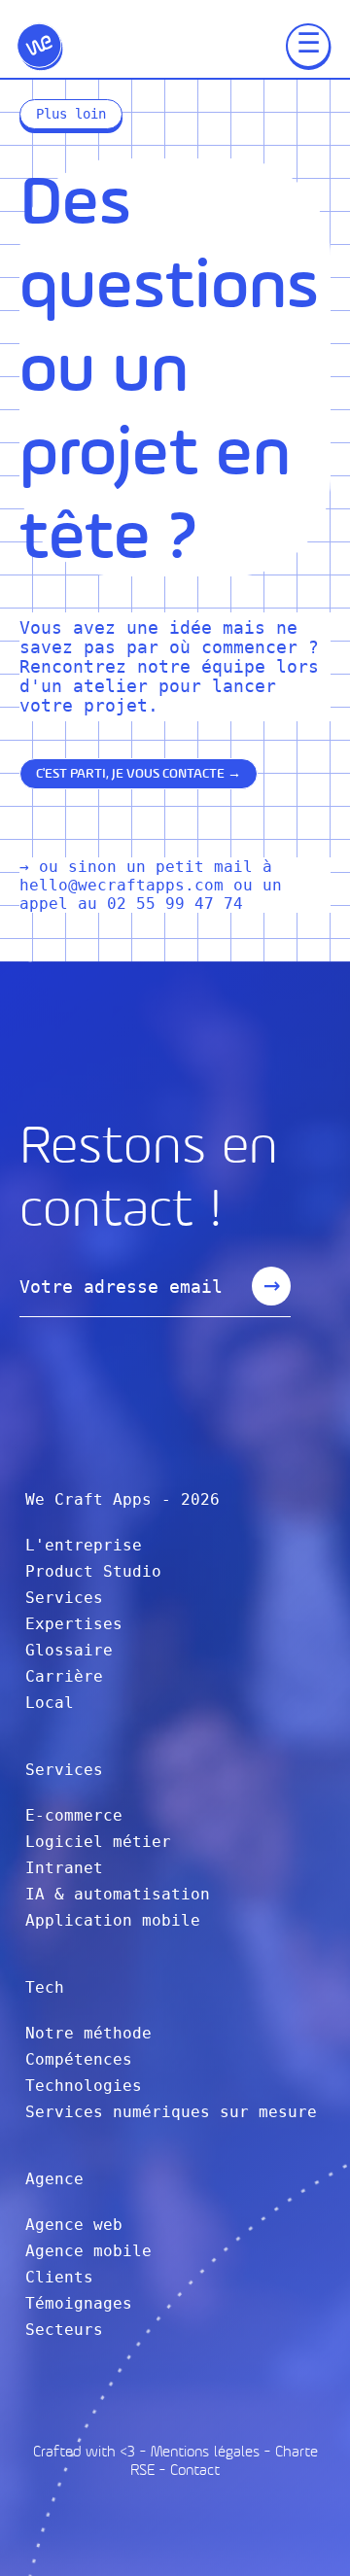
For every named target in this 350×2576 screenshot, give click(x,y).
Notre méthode (88, 2033)
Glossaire (69, 1650)
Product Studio (93, 1571)
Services (64, 1598)
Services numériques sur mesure (171, 2112)
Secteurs (64, 2330)
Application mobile (113, 1920)
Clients (59, 2277)
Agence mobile (88, 2251)
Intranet (64, 1868)
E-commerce (74, 1815)
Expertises (74, 1624)
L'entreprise (84, 1545)
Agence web (74, 2225)
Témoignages (79, 2303)
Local (50, 1703)
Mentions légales (205, 2451)
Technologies (84, 2086)
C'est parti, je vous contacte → (139, 773)
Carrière (64, 1676)
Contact (195, 2470)
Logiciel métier (98, 1842)
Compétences (79, 2059)
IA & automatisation (118, 1894)
